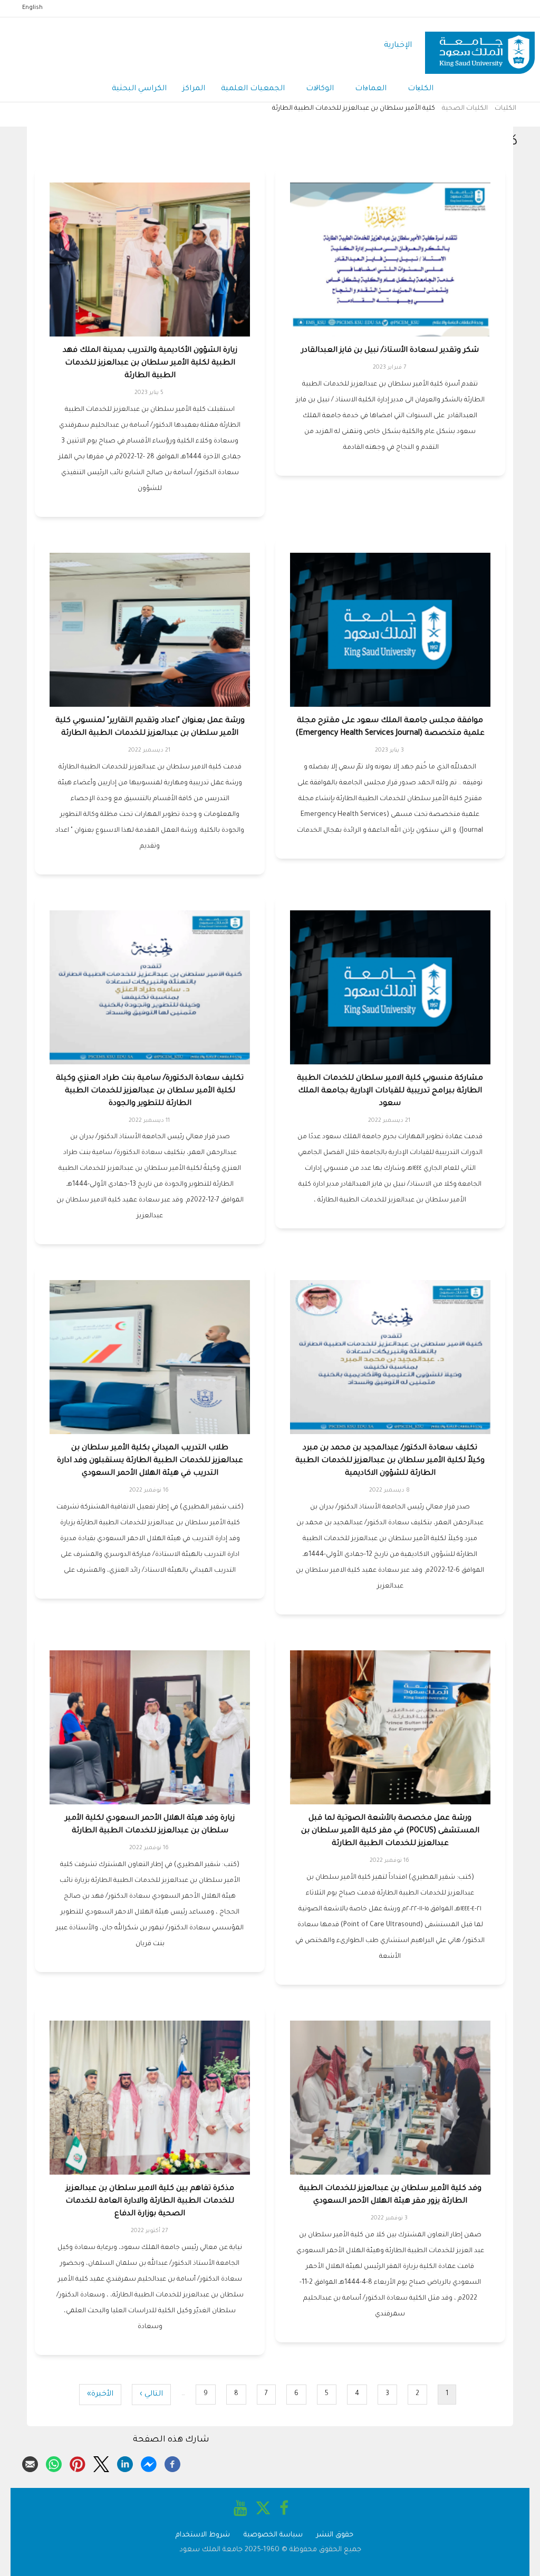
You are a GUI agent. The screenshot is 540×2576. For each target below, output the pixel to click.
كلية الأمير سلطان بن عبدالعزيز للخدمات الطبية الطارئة (354, 109)
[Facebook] (172, 2463)
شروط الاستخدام (203, 2535)
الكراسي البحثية (139, 89)
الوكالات (320, 89)
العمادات (371, 89)
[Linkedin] (125, 2463)
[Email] (30, 2463)
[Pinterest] (78, 2463)
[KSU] (480, 46)
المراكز (194, 89)
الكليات (421, 89)
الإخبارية (398, 46)
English (32, 8)
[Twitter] (101, 2463)
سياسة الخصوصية (273, 2535)
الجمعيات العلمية (253, 89)
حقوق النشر (335, 2535)
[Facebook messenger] (149, 2463)
